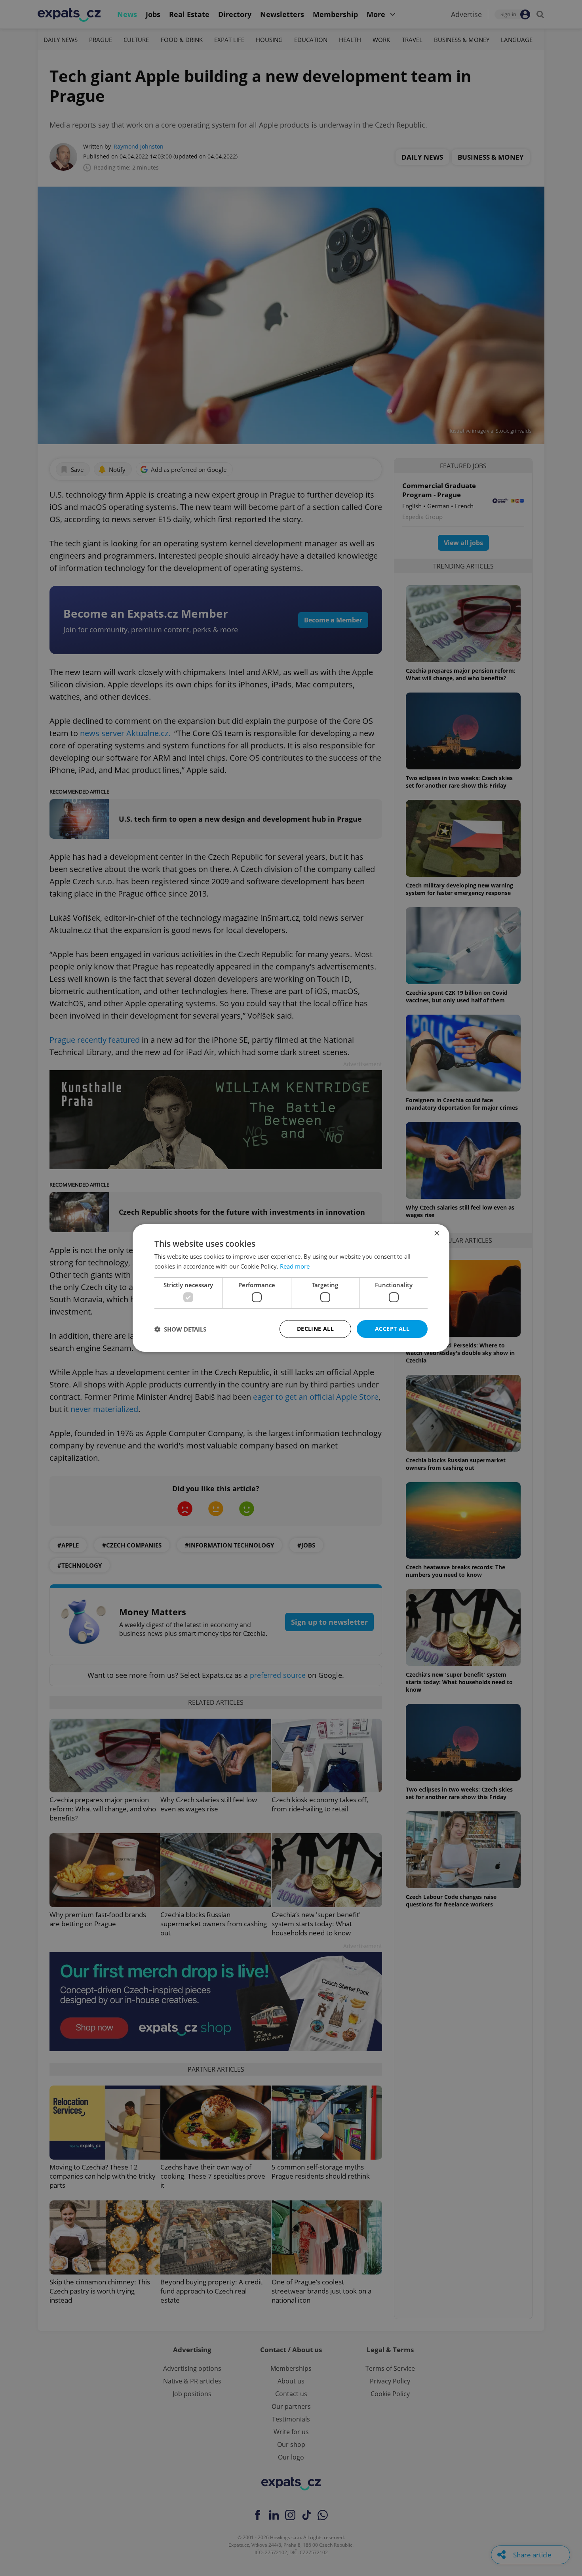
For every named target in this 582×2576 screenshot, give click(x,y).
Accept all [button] (392, 1329)
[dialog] (291, 1288)
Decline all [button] (315, 1329)
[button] (180, 1329)
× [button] (436, 1234)
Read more (295, 1266)
